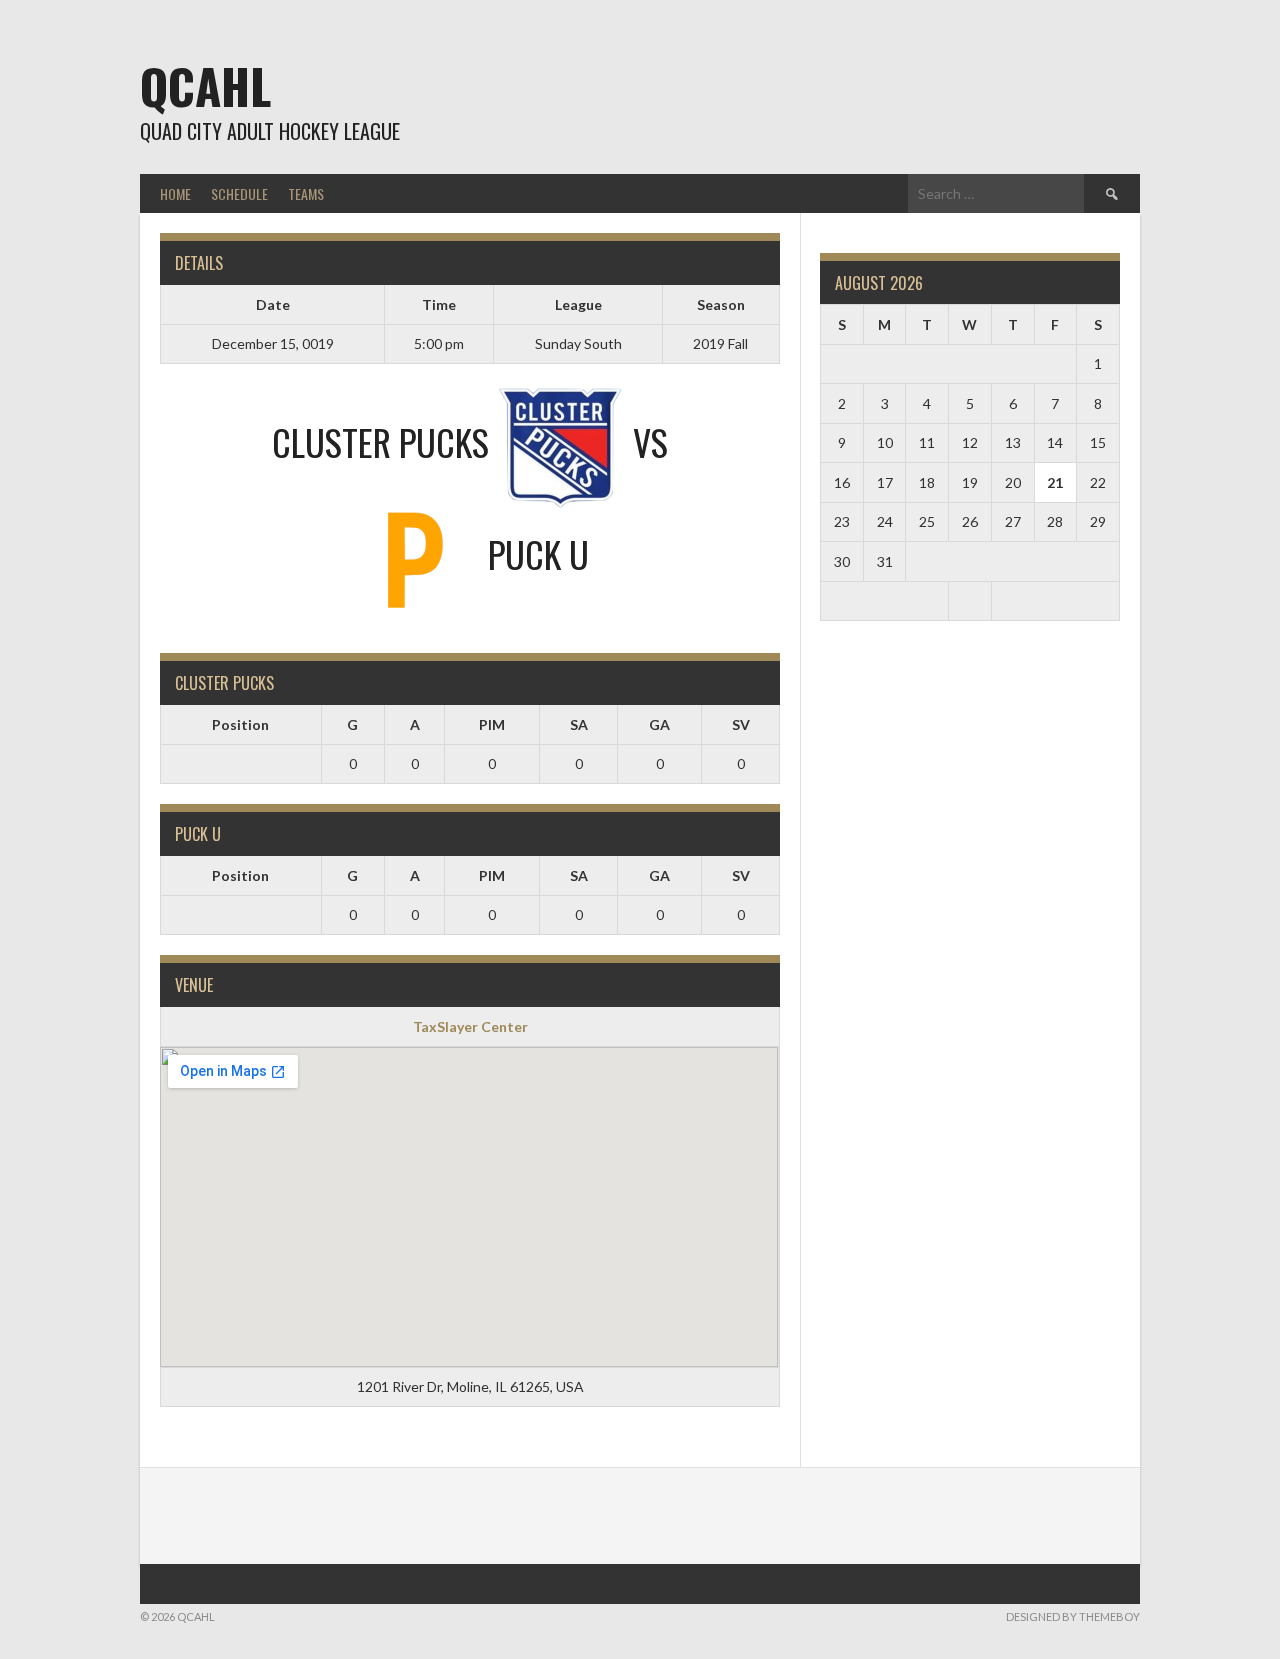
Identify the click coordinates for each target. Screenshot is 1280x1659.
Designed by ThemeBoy (1073, 1616)
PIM (492, 724)
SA (579, 724)
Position (240, 724)
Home (175, 193)
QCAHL (205, 85)
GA (659, 724)
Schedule (239, 193)
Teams (306, 193)
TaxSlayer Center (470, 1026)
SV (741, 724)
